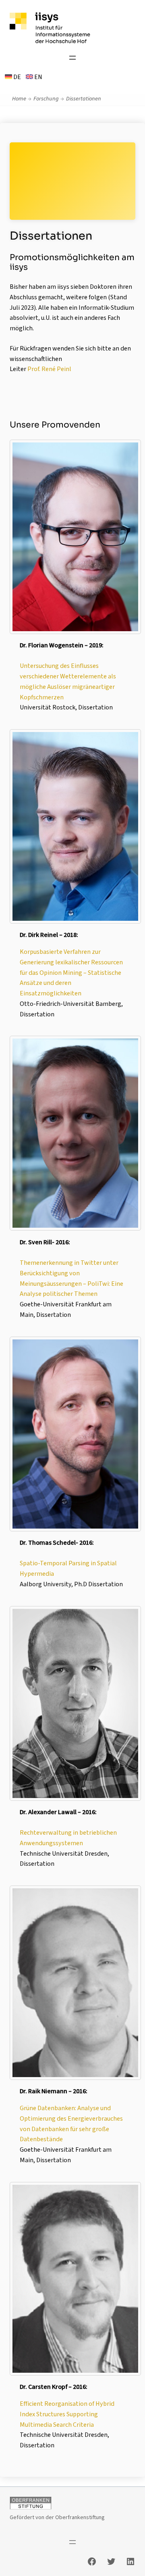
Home (19, 99)
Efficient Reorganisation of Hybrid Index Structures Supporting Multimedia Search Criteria (67, 2414)
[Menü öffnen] (72, 58)
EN (38, 77)
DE (17, 77)
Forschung (46, 99)
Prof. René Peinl (49, 369)
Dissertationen (84, 99)
